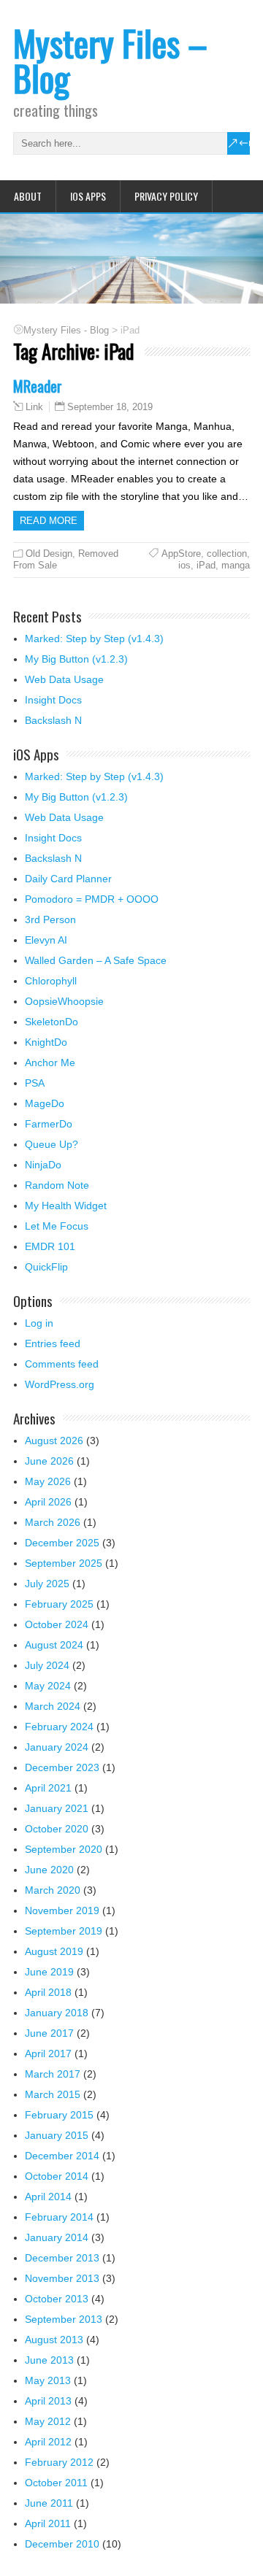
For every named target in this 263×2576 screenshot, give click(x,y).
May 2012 (48, 2421)
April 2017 (48, 2054)
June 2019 (49, 1972)
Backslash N (53, 720)
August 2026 (54, 1441)
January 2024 (57, 1747)
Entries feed (53, 1343)
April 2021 (48, 1788)
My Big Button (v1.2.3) (76, 659)
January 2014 (57, 2237)
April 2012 (48, 2442)
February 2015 (59, 2115)
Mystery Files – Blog (110, 60)
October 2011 (56, 2483)
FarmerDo (49, 1124)
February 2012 (59, 2462)
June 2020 (49, 1870)
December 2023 (62, 1767)
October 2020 (57, 1829)
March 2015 (53, 2094)
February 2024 (59, 1727)
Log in (39, 1323)
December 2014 (62, 2156)
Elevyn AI (46, 940)
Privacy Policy (166, 196)
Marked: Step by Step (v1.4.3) (94, 639)
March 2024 (53, 1706)
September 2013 (64, 2319)
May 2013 (48, 2380)
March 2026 (53, 1522)
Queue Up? (52, 1144)
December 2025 (62, 1543)
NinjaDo (43, 1165)
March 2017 (53, 2074)
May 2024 (48, 1686)
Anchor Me (50, 1063)
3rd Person (50, 919)
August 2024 (54, 1645)
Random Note (57, 1185)
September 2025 (64, 1563)
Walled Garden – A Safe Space (96, 960)
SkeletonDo (52, 1022)
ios (184, 565)
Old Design (49, 554)
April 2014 (48, 2197)
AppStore (181, 554)
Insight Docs (53, 700)
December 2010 (62, 2544)
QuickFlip (46, 1267)
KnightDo (46, 1042)
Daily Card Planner (68, 879)
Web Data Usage (64, 679)
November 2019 (62, 1910)
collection (227, 554)
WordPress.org (60, 1384)
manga (236, 565)
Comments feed (62, 1364)
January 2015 (57, 2135)
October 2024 (57, 1624)
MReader (38, 386)
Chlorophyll (51, 981)
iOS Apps (88, 196)
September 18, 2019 (110, 407)
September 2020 (64, 1849)
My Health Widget (66, 1206)
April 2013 (48, 2401)
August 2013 (54, 2340)
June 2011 (49, 2503)
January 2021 (57, 1808)
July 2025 (47, 1584)
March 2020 (53, 1890)
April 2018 (48, 1992)
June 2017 (49, 2033)
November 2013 (62, 2278)
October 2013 (57, 2299)
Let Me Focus (57, 1226)
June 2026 (49, 1461)
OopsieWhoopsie (64, 1001)
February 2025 (59, 1604)
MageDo (45, 1103)
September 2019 (64, 1931)
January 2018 (57, 2013)
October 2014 (57, 2176)
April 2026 (48, 1502)
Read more (49, 521)
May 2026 (48, 1481)
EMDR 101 (50, 1246)
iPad (206, 565)
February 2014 (59, 2217)
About (28, 196)
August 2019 (54, 1951)
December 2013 (62, 2258)
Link (34, 407)
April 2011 (48, 2523)
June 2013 (49, 2360)
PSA (35, 1083)
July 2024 (47, 1665)
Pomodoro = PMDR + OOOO (92, 899)
